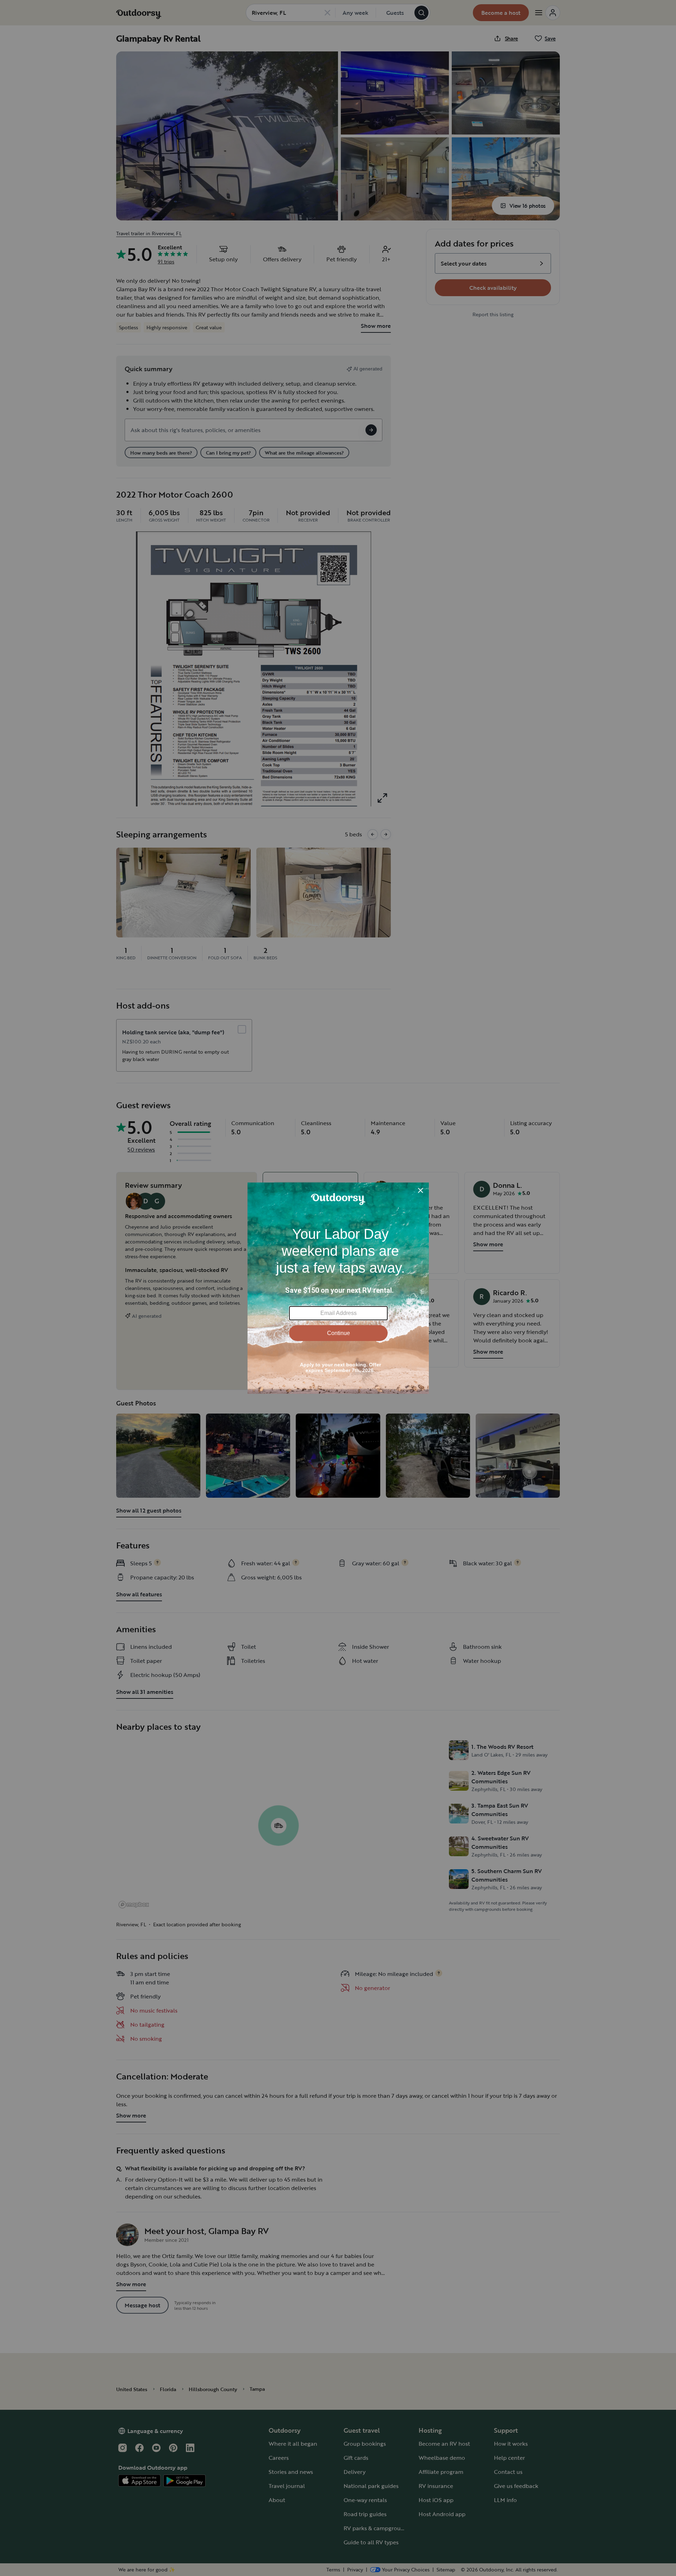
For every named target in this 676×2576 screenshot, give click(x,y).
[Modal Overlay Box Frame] (338, 1288)
